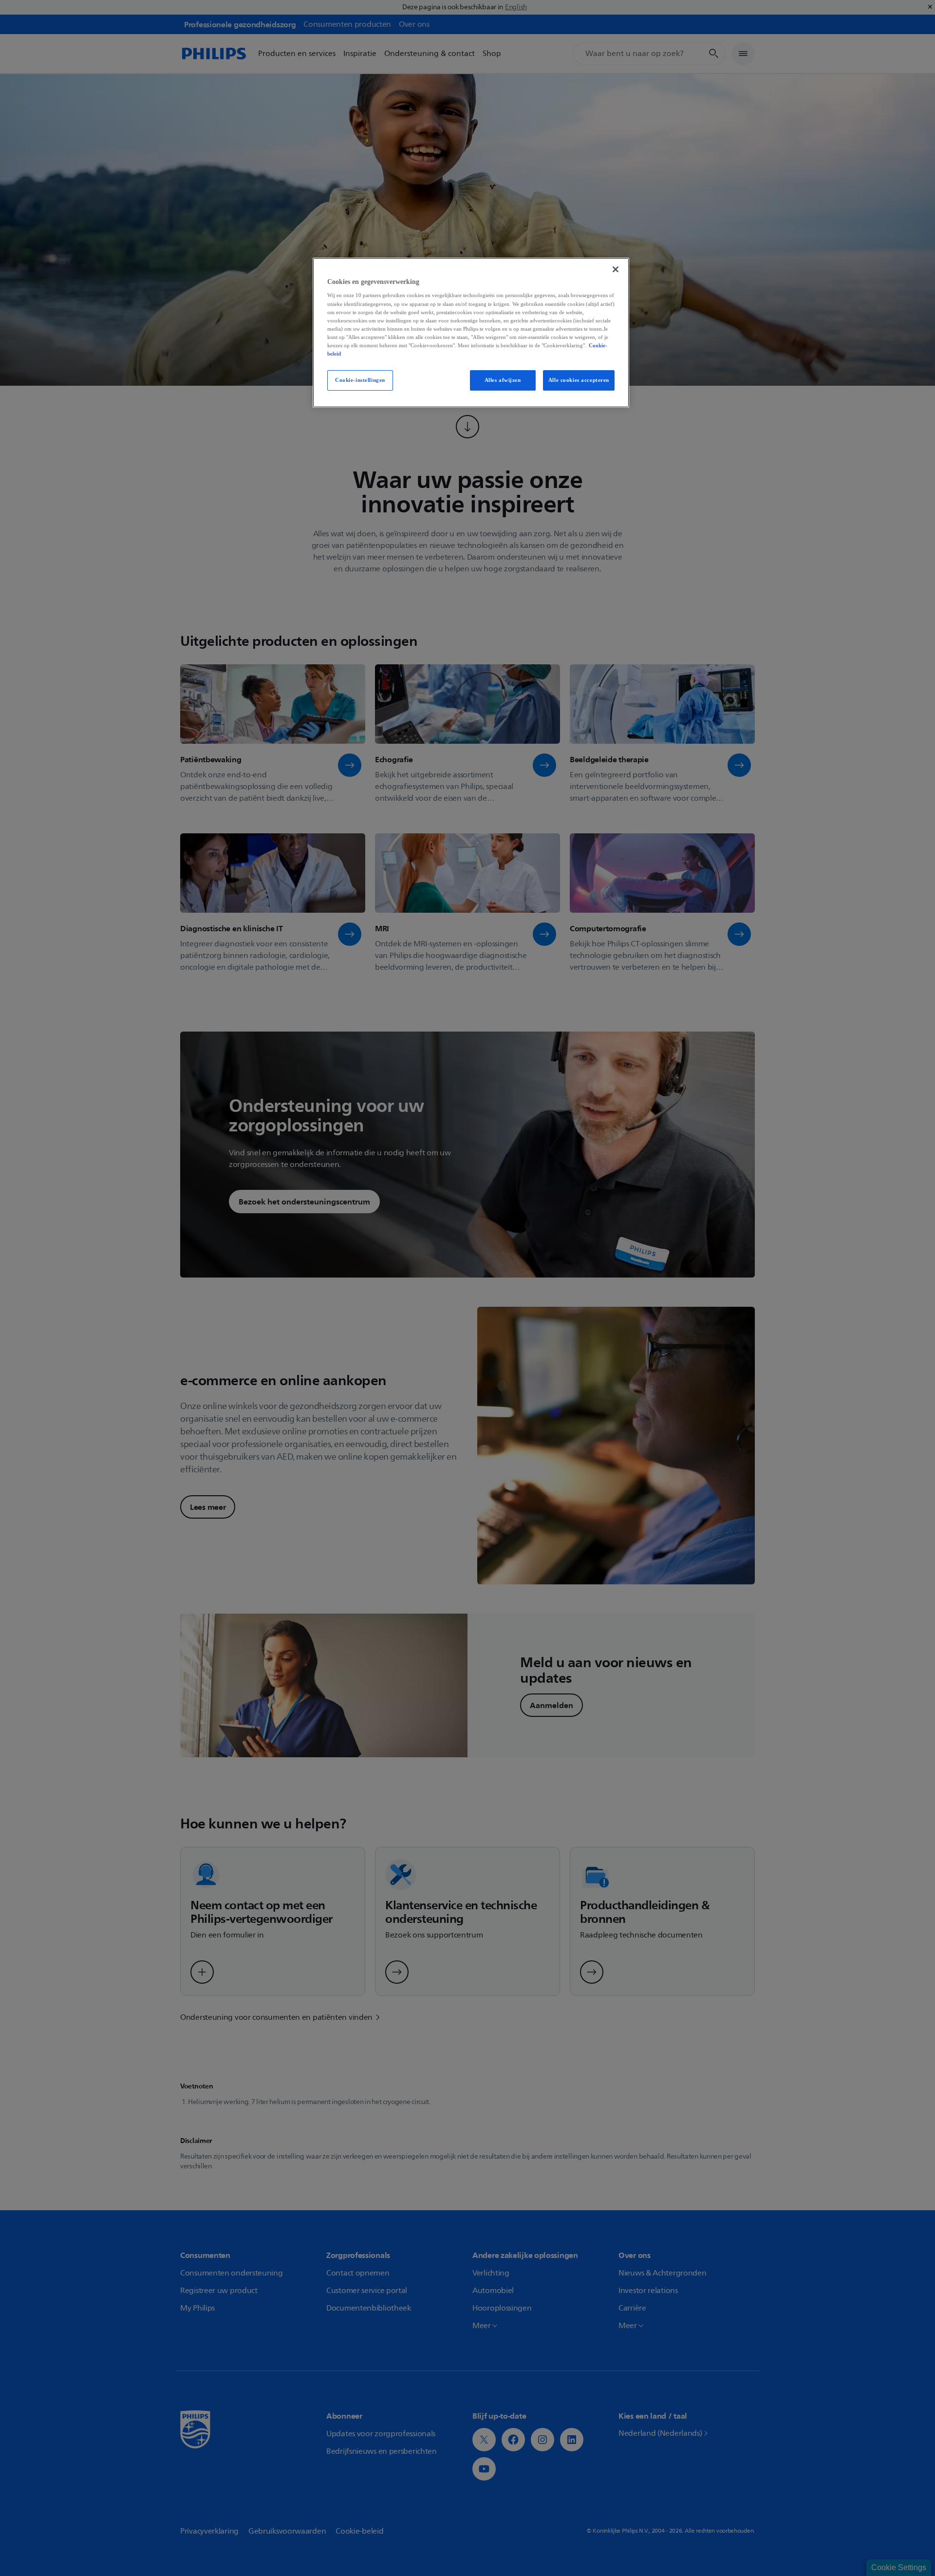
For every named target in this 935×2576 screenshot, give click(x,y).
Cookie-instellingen (360, 380)
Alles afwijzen (503, 380)
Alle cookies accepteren (579, 380)
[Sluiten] (616, 269)
